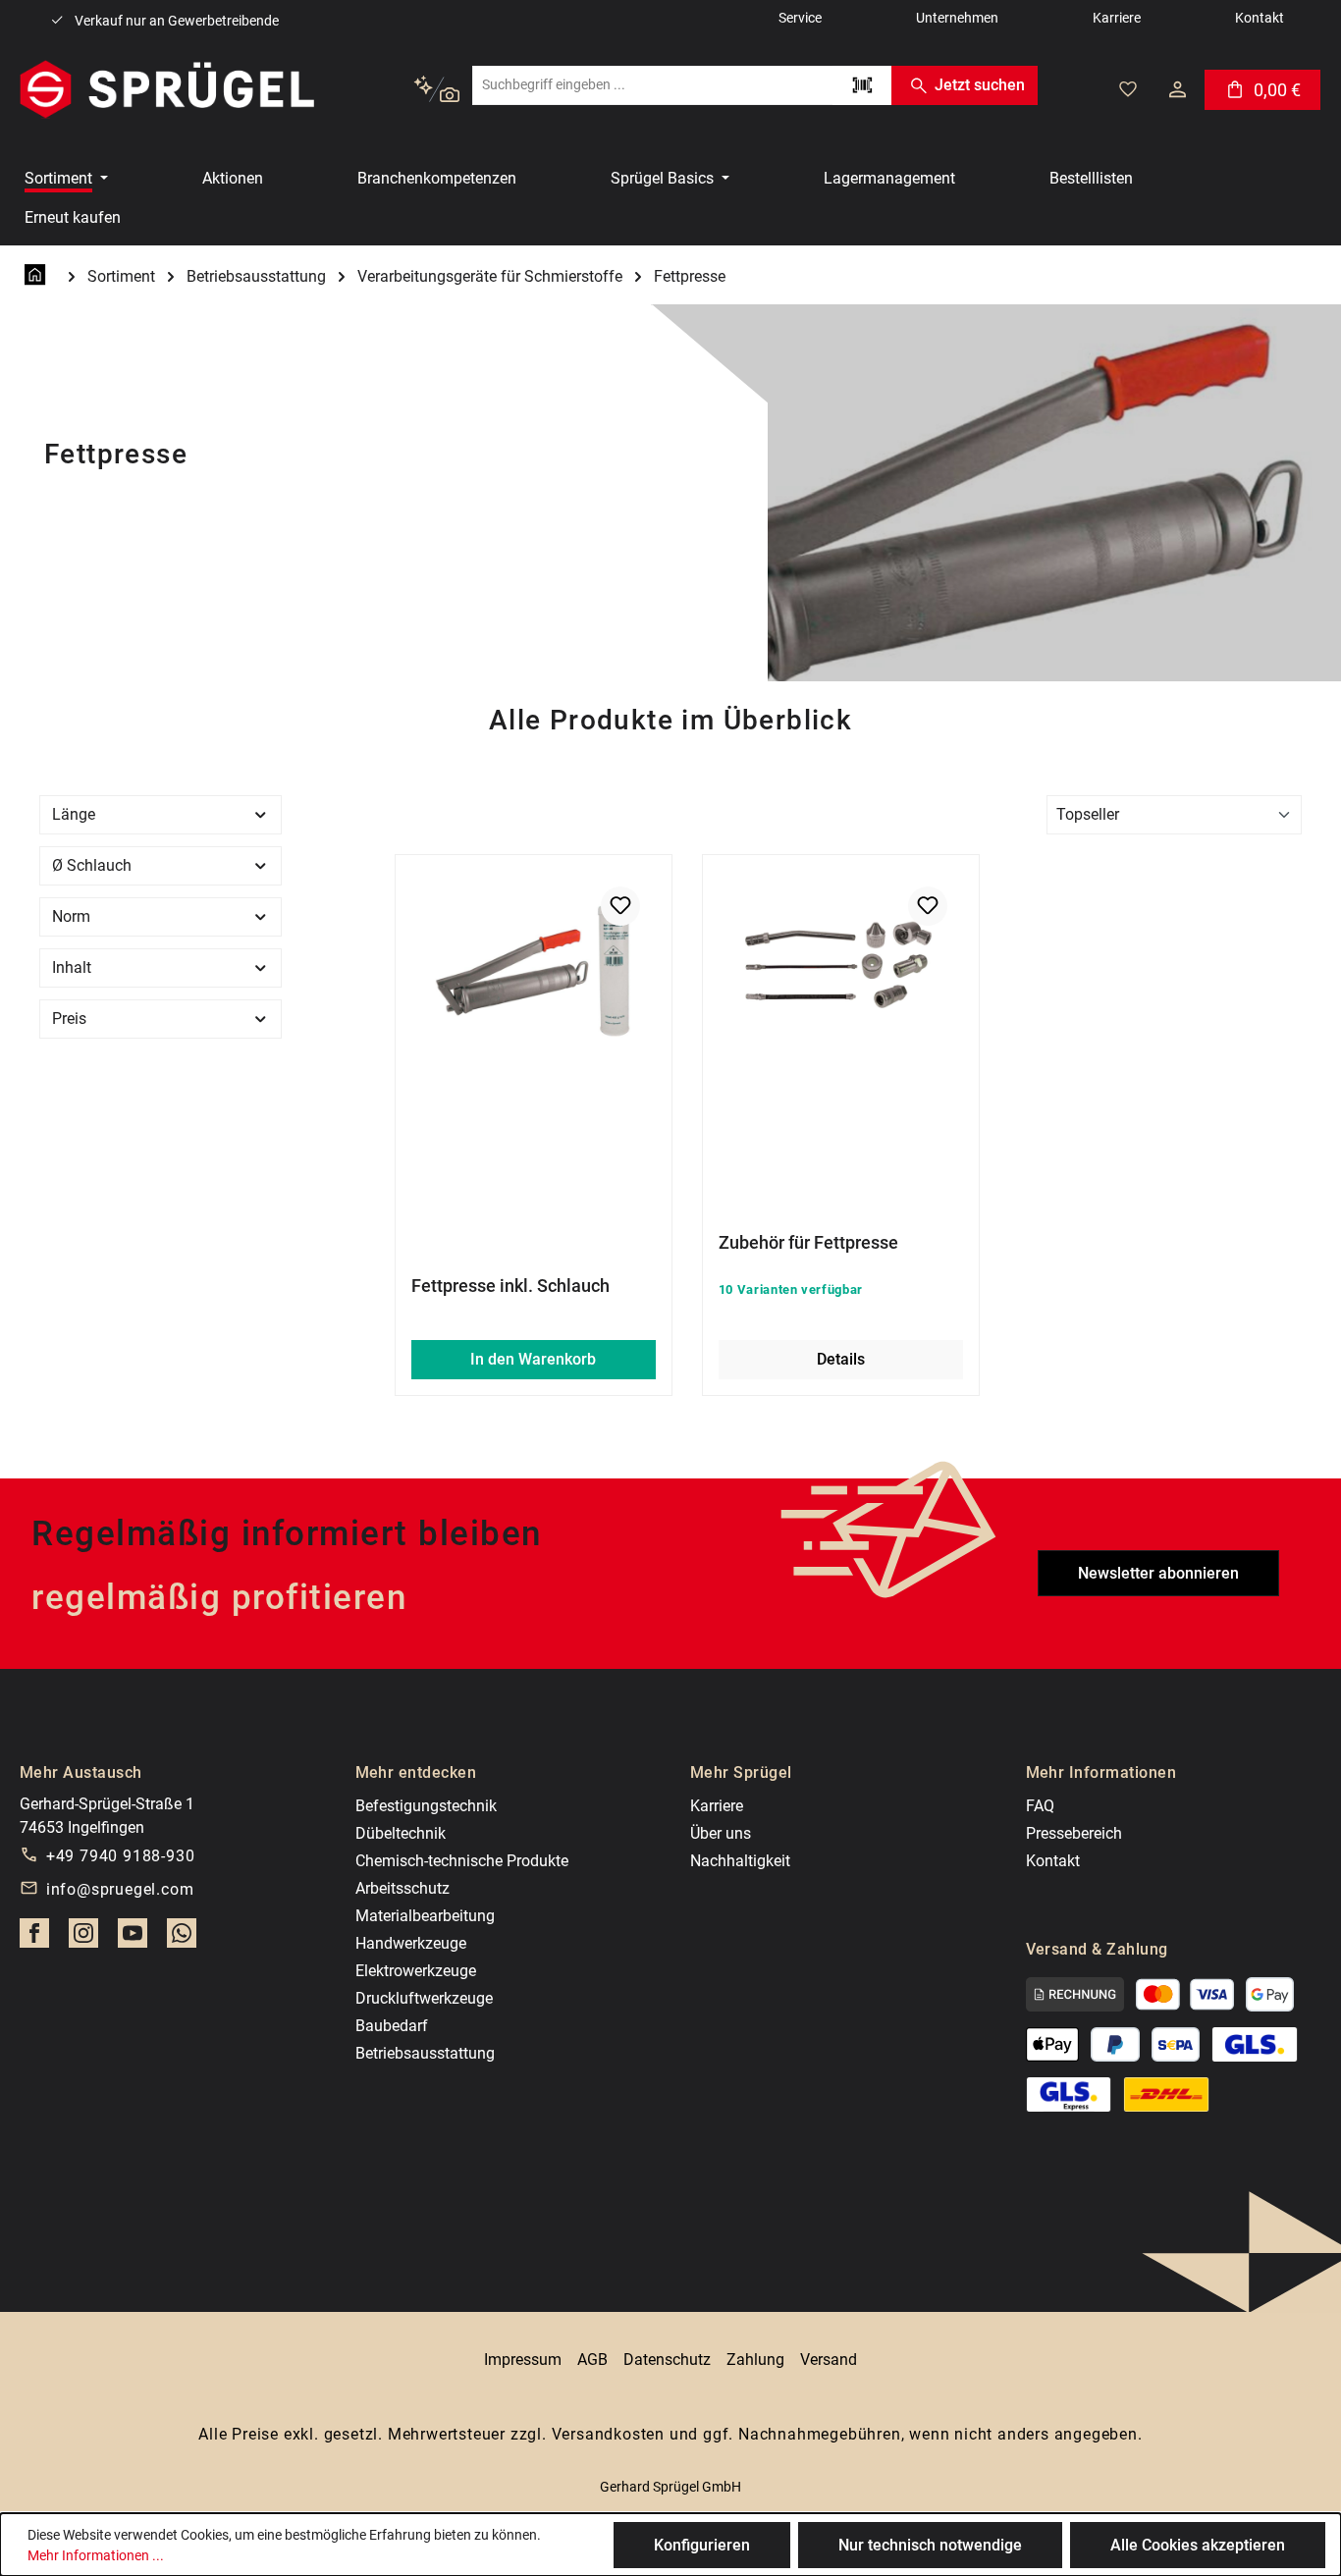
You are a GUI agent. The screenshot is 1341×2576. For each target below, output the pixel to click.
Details (841, 1359)
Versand (829, 2360)
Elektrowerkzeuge (416, 1971)
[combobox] (652, 85)
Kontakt (1053, 1861)
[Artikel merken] (620, 906)
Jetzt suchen (980, 85)
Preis (69, 1019)
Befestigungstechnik (426, 1806)
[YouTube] (133, 1939)
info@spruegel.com (120, 1889)
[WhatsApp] (182, 1939)
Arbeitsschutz (402, 1888)
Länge (74, 814)
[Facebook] (34, 1939)
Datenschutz (667, 2360)
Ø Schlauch (92, 865)
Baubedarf (392, 2026)
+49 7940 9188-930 (121, 1856)
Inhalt (72, 967)
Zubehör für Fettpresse (808, 1242)
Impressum (523, 2360)
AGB (592, 2360)
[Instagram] (83, 1939)
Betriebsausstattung (425, 2053)
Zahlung (755, 2360)
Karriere (717, 1806)
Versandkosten (608, 2434)
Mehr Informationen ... (96, 2555)
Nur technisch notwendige (930, 2545)
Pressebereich (1074, 1833)
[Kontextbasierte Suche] (436, 90)
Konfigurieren (702, 2545)
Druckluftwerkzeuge (424, 1998)
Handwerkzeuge (411, 1943)
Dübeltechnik (401, 1833)
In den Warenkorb (533, 1359)
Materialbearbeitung (425, 1916)
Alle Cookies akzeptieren (1198, 2545)
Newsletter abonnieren (1158, 1573)
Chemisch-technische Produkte (462, 1861)
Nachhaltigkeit (740, 1861)
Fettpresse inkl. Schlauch (510, 1286)
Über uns (721, 1833)
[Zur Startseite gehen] (167, 89)
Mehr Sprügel (741, 1772)
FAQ (1040, 1806)
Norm (71, 916)
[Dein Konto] (1178, 89)
